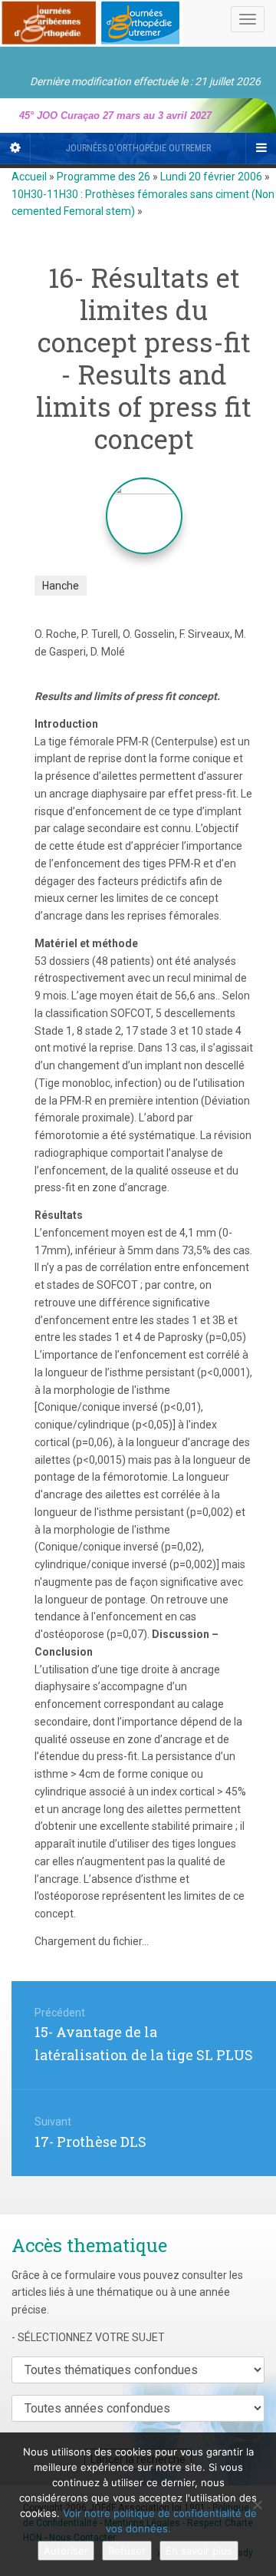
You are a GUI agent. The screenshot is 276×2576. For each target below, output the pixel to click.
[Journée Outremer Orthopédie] (92, 20)
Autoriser (66, 2551)
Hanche (61, 586)
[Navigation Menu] (261, 148)
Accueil (29, 177)
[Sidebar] (15, 148)
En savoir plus (199, 2551)
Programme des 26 (103, 177)
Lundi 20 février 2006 (211, 177)
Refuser (127, 2551)
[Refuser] (257, 2505)
